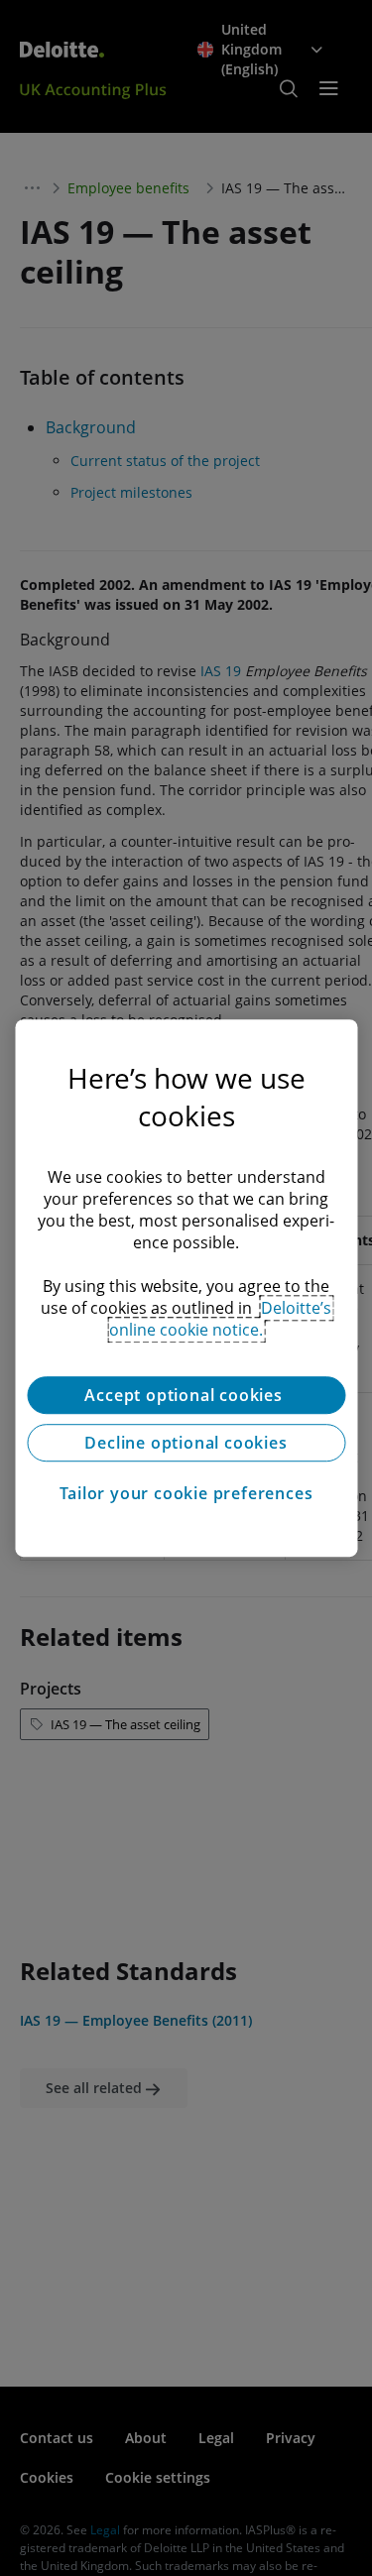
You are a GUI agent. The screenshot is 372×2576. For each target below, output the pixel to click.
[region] (186, 1288)
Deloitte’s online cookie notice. (220, 1319)
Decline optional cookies (186, 1443)
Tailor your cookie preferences (186, 1493)
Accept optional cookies (186, 1395)
